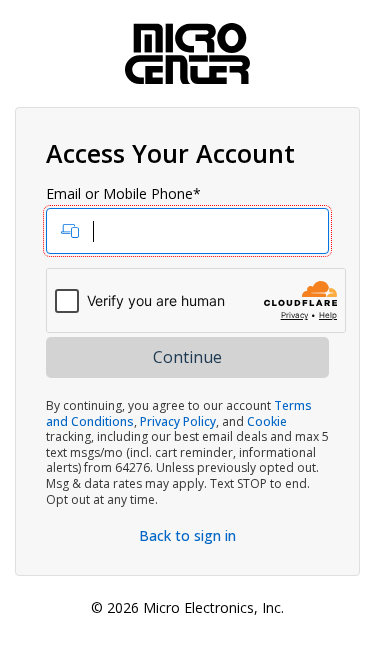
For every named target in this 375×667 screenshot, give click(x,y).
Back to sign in (187, 535)
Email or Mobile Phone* (123, 194)
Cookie (267, 421)
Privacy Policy (178, 421)
